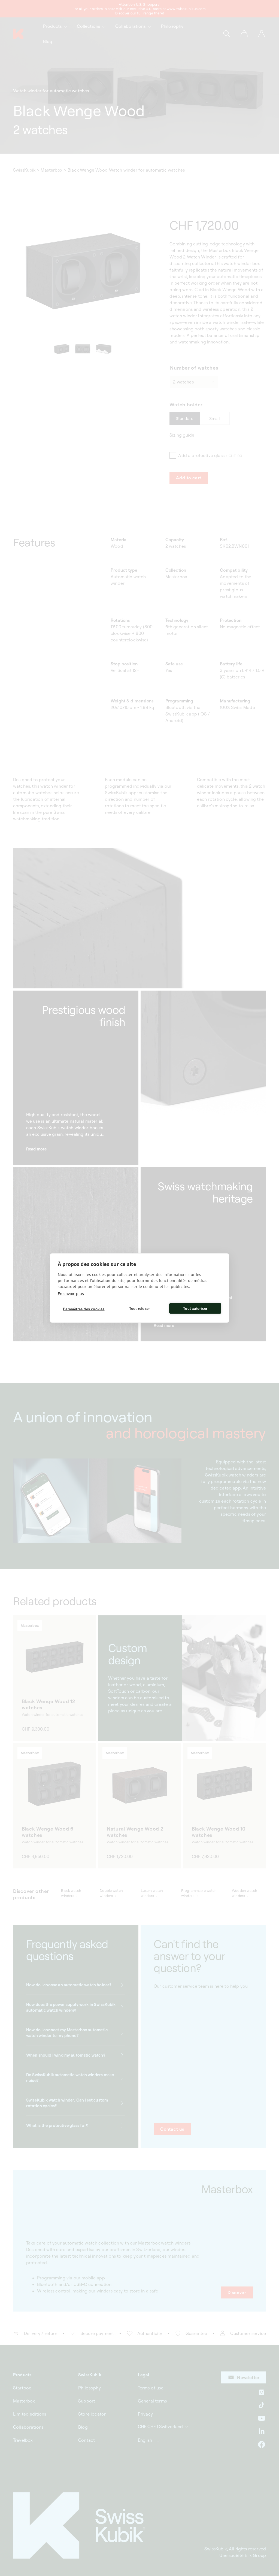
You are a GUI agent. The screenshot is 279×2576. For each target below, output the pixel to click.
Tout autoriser (195, 1308)
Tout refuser (139, 1308)
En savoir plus (71, 1294)
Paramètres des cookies (84, 1309)
